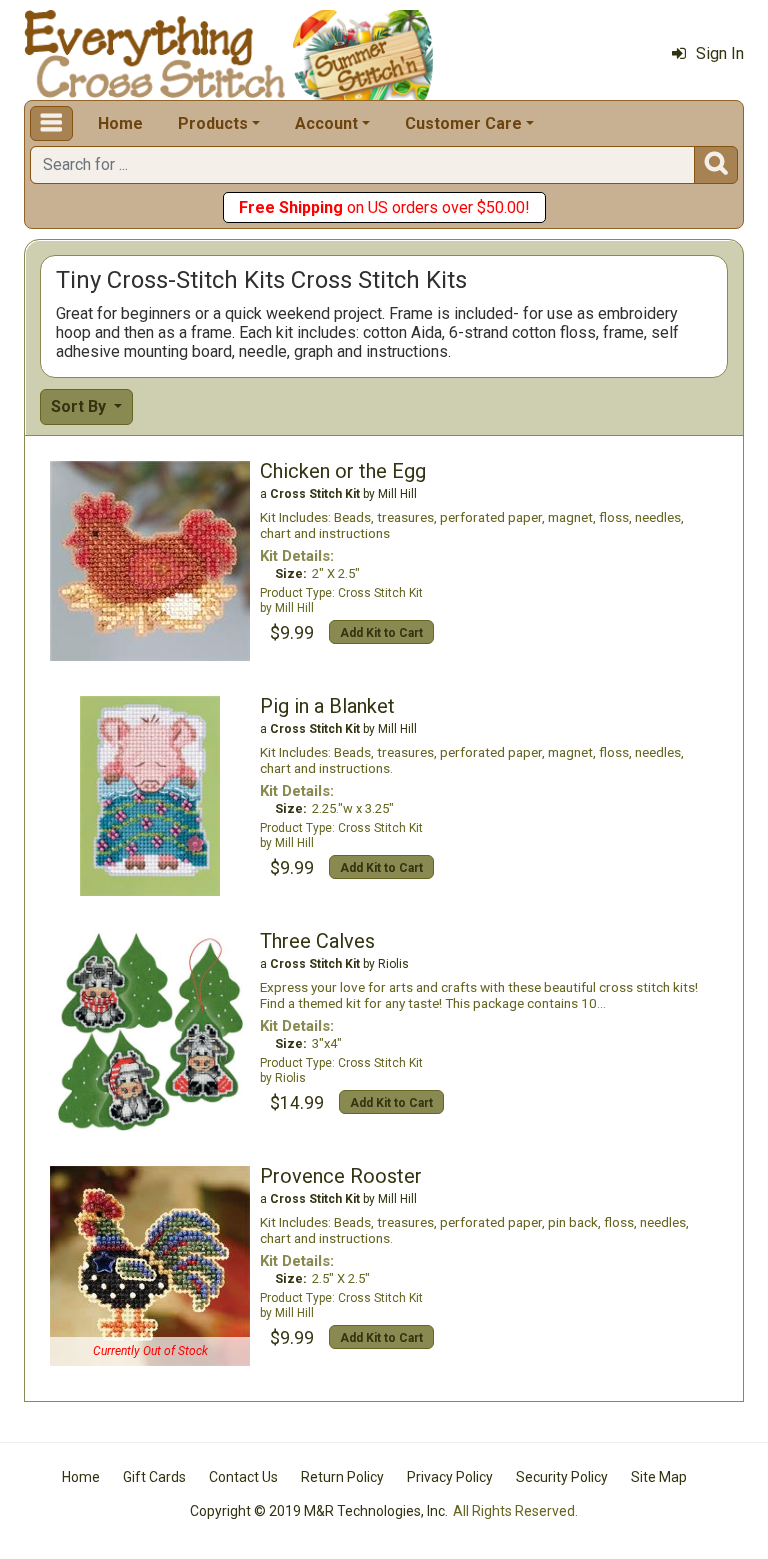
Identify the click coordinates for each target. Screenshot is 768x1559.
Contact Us (243, 1477)
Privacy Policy (450, 1477)
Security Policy (562, 1477)
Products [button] (213, 123)
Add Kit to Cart (381, 633)
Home (120, 123)
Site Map (659, 1477)
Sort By (80, 406)
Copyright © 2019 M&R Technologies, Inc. (319, 1511)
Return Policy (342, 1477)
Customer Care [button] (463, 123)
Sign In (720, 53)
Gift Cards (154, 1477)
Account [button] (326, 123)
